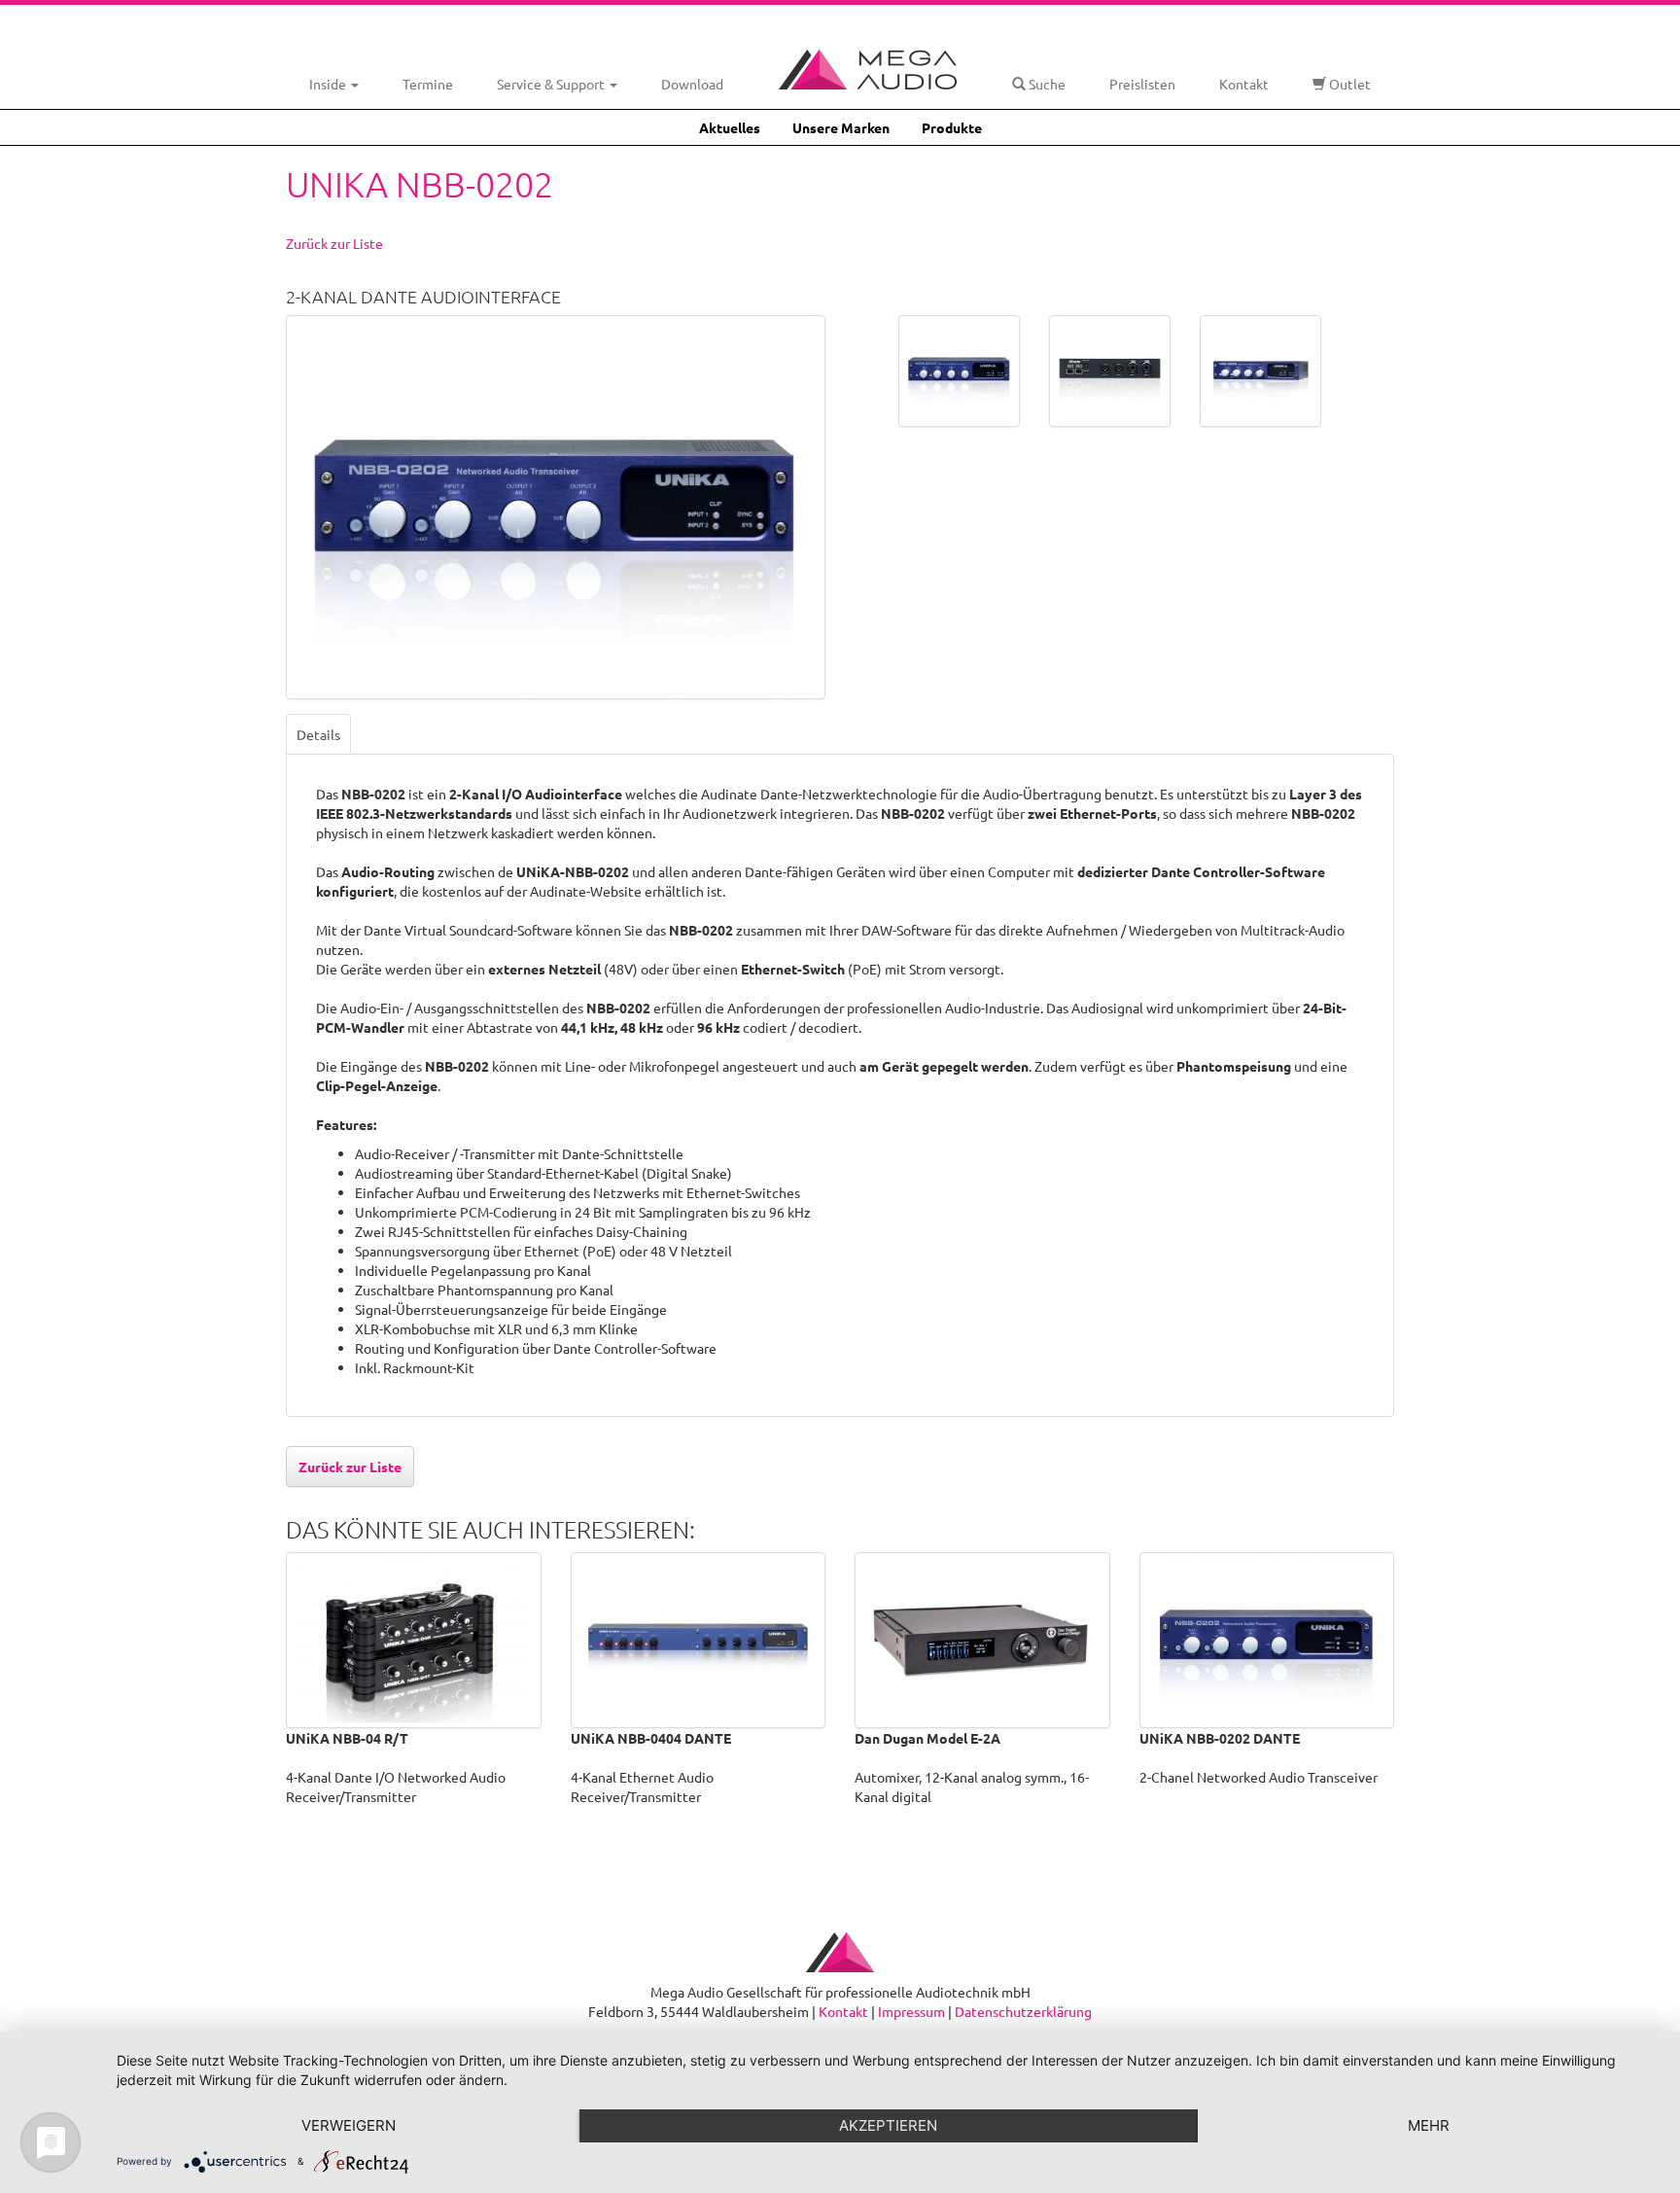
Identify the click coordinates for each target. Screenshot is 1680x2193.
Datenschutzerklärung (1023, 2011)
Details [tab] (318, 734)
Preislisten (1142, 84)
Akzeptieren (888, 2125)
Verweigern (349, 2125)
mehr (1429, 2125)
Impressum (911, 2011)
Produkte (952, 127)
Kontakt (1244, 84)
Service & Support (552, 84)
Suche (1046, 84)
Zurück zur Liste (334, 243)
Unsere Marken (841, 127)
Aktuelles (730, 127)
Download (692, 84)
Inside (329, 84)
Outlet (1348, 84)
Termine (428, 84)
